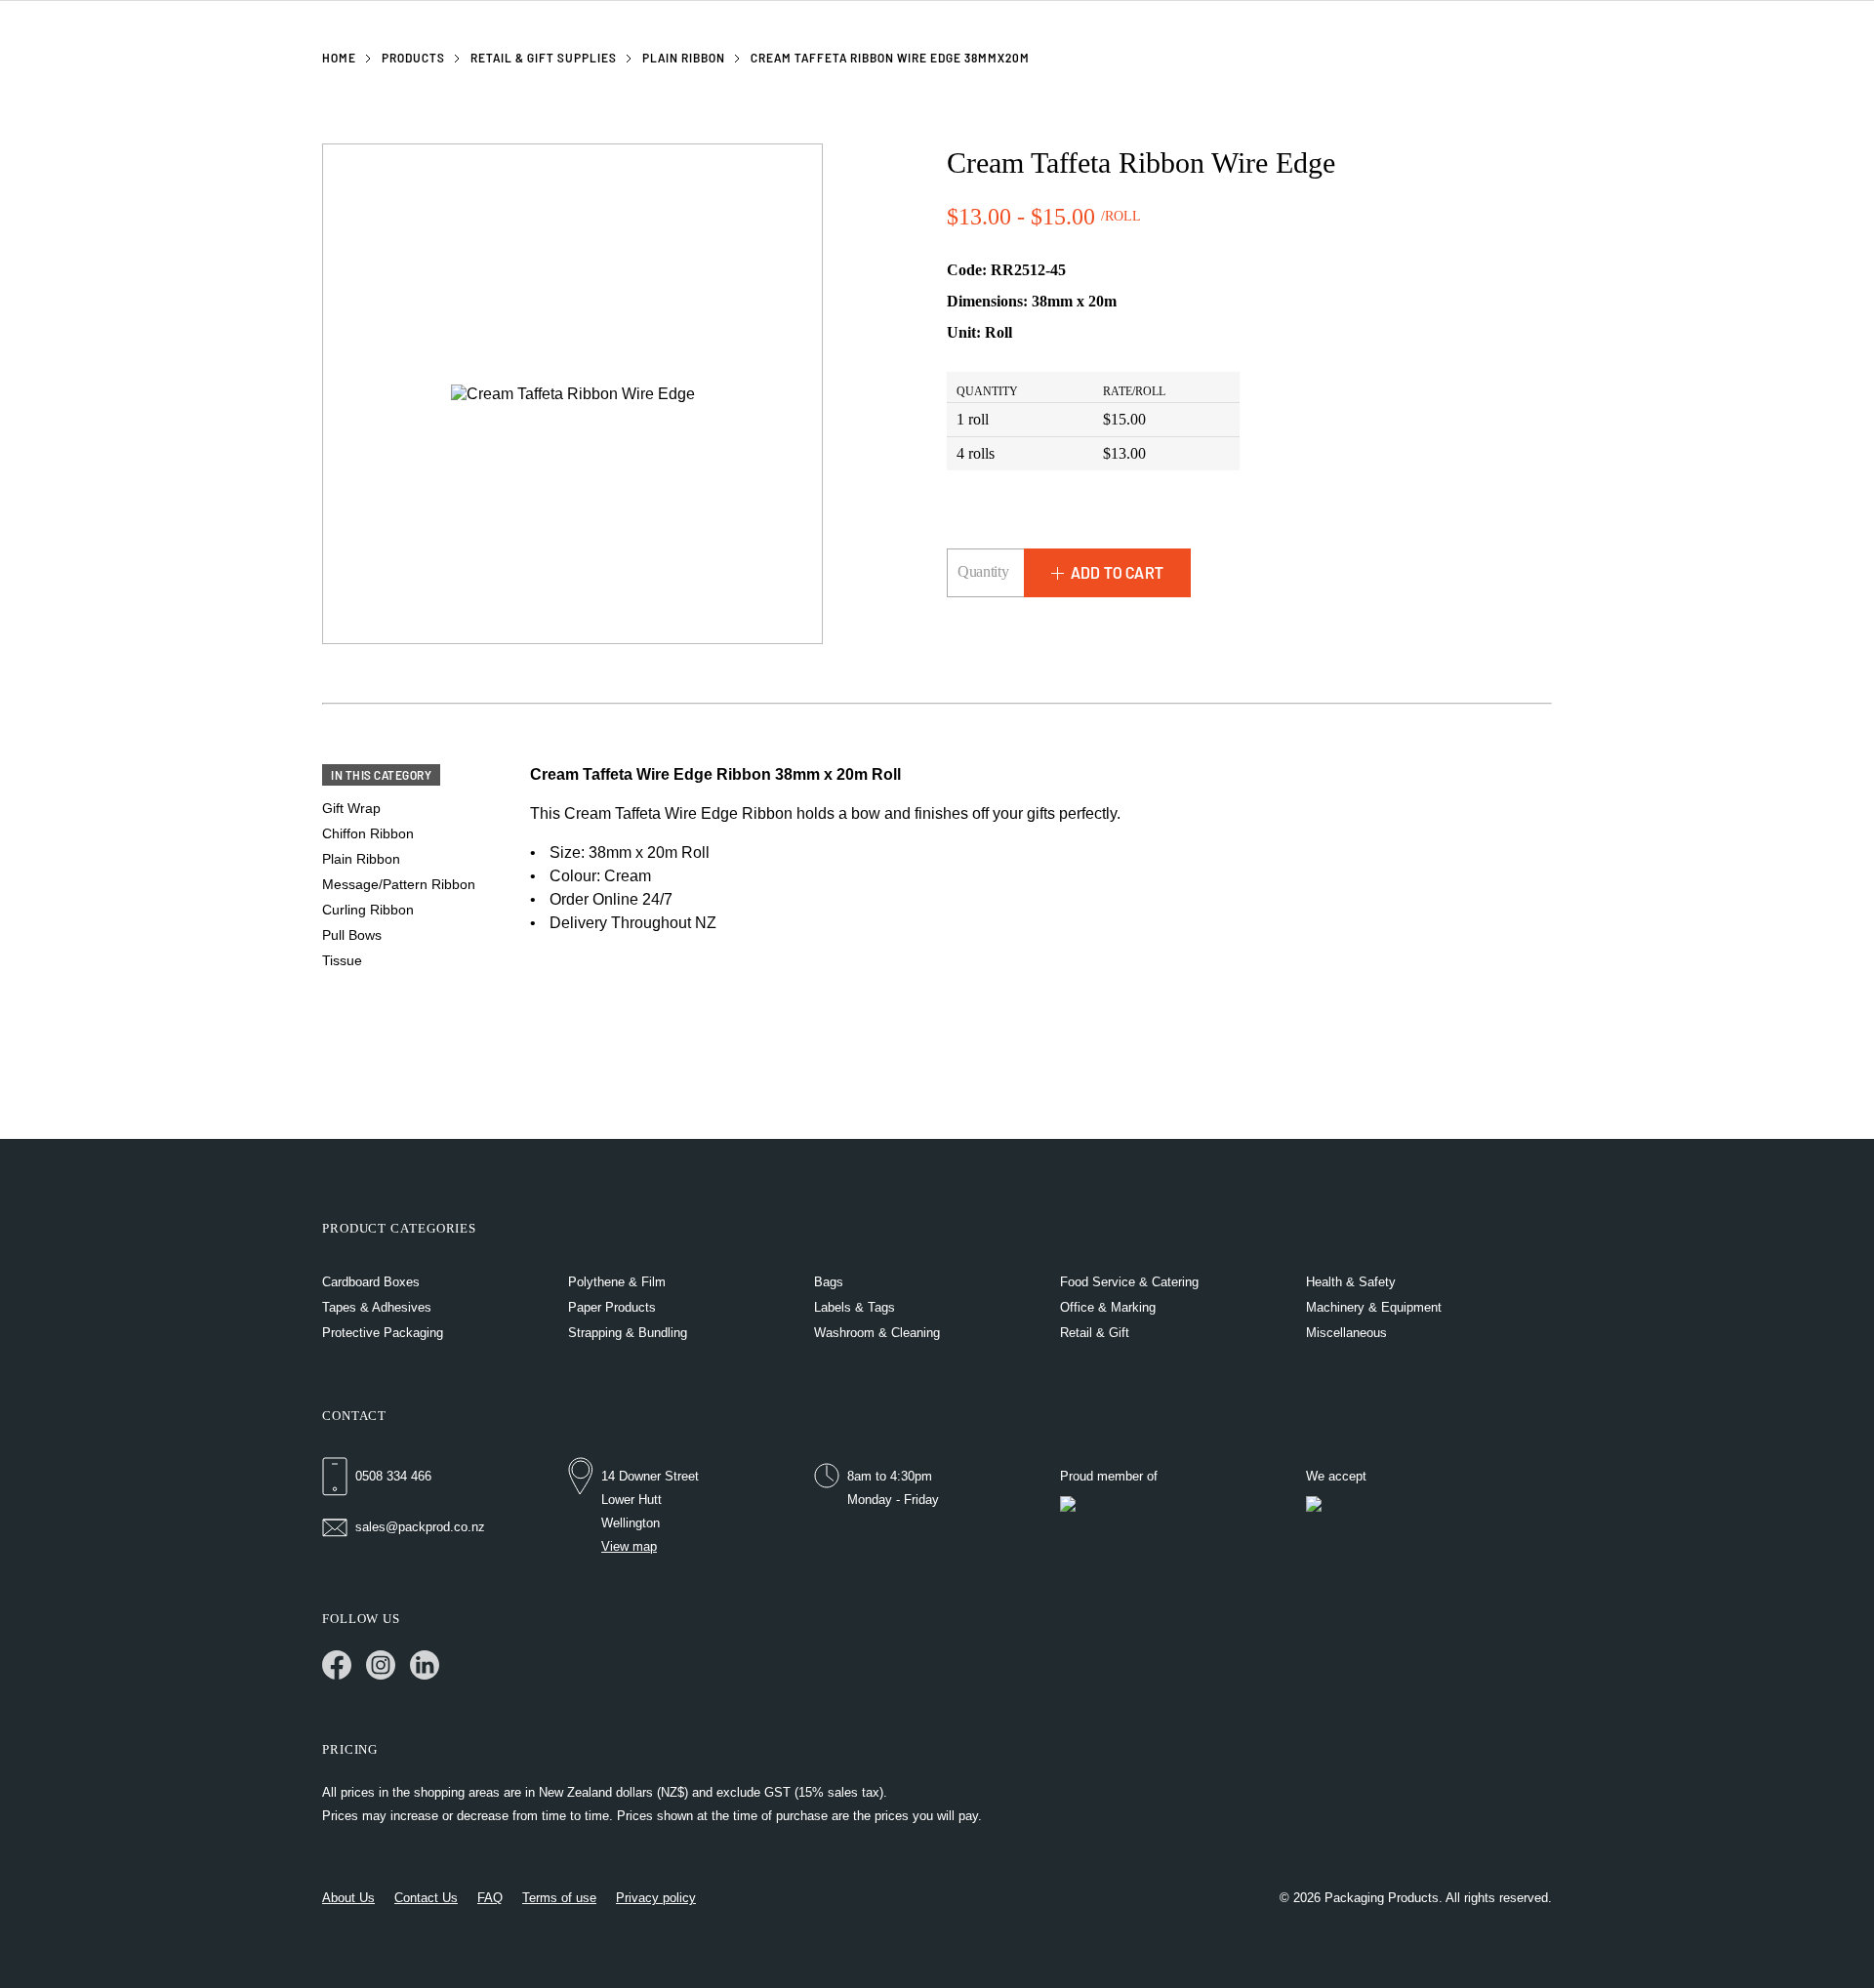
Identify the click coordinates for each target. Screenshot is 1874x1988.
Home (339, 58)
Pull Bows (352, 935)
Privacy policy (656, 1898)
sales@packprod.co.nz (420, 1527)
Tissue (342, 960)
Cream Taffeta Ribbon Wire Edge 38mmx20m (890, 58)
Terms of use (559, 1898)
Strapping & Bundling (628, 1333)
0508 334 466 (393, 1476)
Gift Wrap (351, 808)
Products (413, 58)
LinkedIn (425, 1665)
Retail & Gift (1095, 1333)
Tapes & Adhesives (377, 1307)
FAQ (490, 1898)
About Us (348, 1898)
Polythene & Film (617, 1282)
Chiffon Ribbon (368, 833)
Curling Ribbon (368, 910)
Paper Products (612, 1307)
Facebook (337, 1665)
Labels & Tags (855, 1307)
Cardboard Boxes (371, 1282)
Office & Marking (1108, 1307)
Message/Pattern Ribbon (399, 884)
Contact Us (426, 1898)
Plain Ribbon (684, 58)
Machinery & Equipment (1374, 1307)
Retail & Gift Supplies (544, 58)
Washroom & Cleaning (877, 1333)
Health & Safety (1351, 1282)
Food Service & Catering (1129, 1282)
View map (629, 1546)
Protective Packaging (383, 1333)
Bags (829, 1282)
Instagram (381, 1665)
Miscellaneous (1346, 1333)
